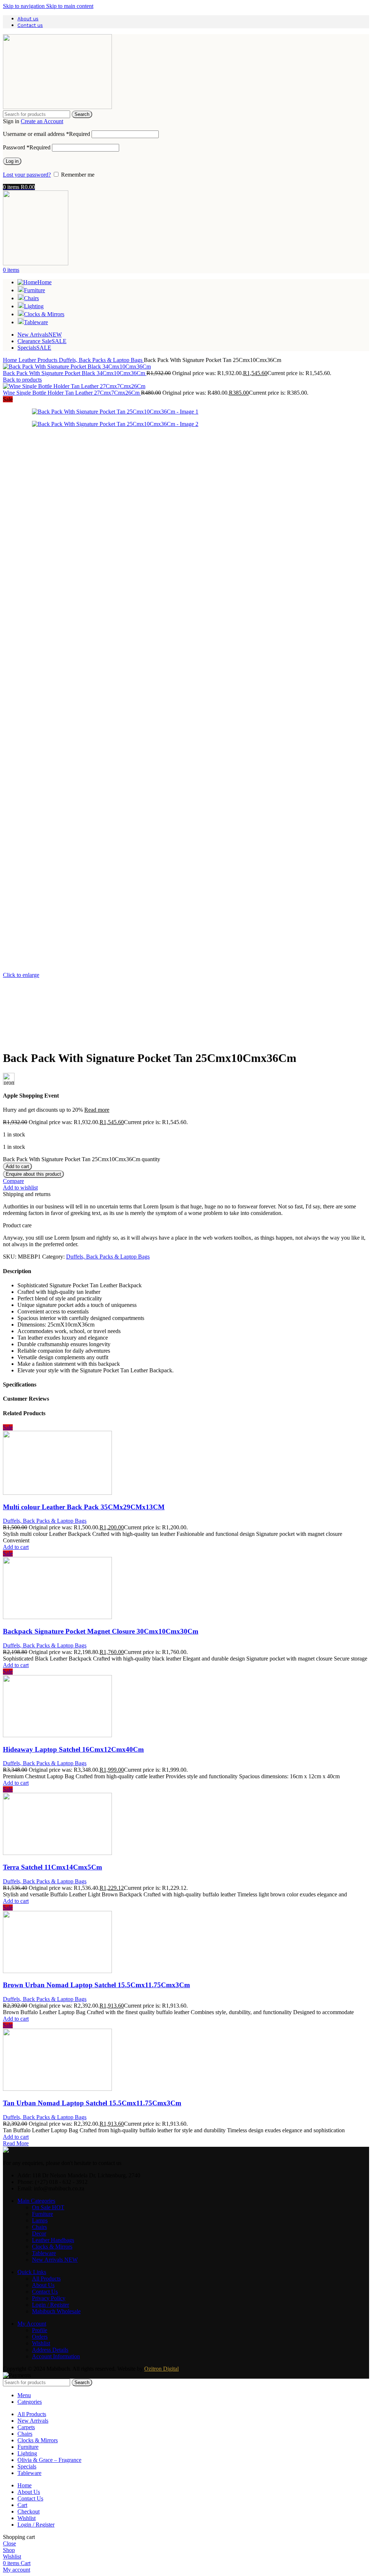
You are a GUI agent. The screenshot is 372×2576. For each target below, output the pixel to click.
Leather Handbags (53, 2240)
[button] (16, 1547)
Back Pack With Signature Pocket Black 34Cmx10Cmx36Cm (75, 373)
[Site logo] (57, 107)
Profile (40, 2330)
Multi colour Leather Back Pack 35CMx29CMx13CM (84, 1507)
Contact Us (45, 2292)
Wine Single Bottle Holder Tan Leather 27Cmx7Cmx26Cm (72, 393)
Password (27, 147)
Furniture (43, 2214)
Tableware (44, 2253)
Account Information (56, 2356)
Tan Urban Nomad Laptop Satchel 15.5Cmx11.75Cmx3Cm (92, 2103)
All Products (46, 2279)
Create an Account (42, 121)
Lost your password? (27, 175)
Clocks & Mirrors (52, 2247)
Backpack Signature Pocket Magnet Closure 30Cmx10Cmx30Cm (101, 1631)
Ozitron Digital (161, 2369)
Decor (39, 2233)
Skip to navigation (25, 6)
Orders (40, 2337)
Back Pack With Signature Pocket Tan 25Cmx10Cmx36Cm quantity (82, 1159)
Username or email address (46, 134)
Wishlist (41, 2343)
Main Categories (36, 2201)
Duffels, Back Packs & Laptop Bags (101, 360)
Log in (12, 161)
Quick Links (32, 2272)
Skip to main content (70, 6)
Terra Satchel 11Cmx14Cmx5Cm (52, 1867)
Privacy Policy (49, 2298)
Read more (97, 1110)
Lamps (40, 2220)
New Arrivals (55, 2260)
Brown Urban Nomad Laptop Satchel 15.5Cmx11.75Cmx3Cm (96, 1985)
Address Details (50, 2350)
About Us (43, 2285)
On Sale (48, 2207)
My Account (32, 2324)
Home (11, 360)
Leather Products (39, 360)
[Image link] (6, 2151)
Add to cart (17, 1166)
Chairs (39, 2227)
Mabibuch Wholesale (56, 2311)
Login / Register (50, 2305)
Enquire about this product (33, 1174)
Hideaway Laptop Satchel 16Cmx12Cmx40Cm (73, 1749)
